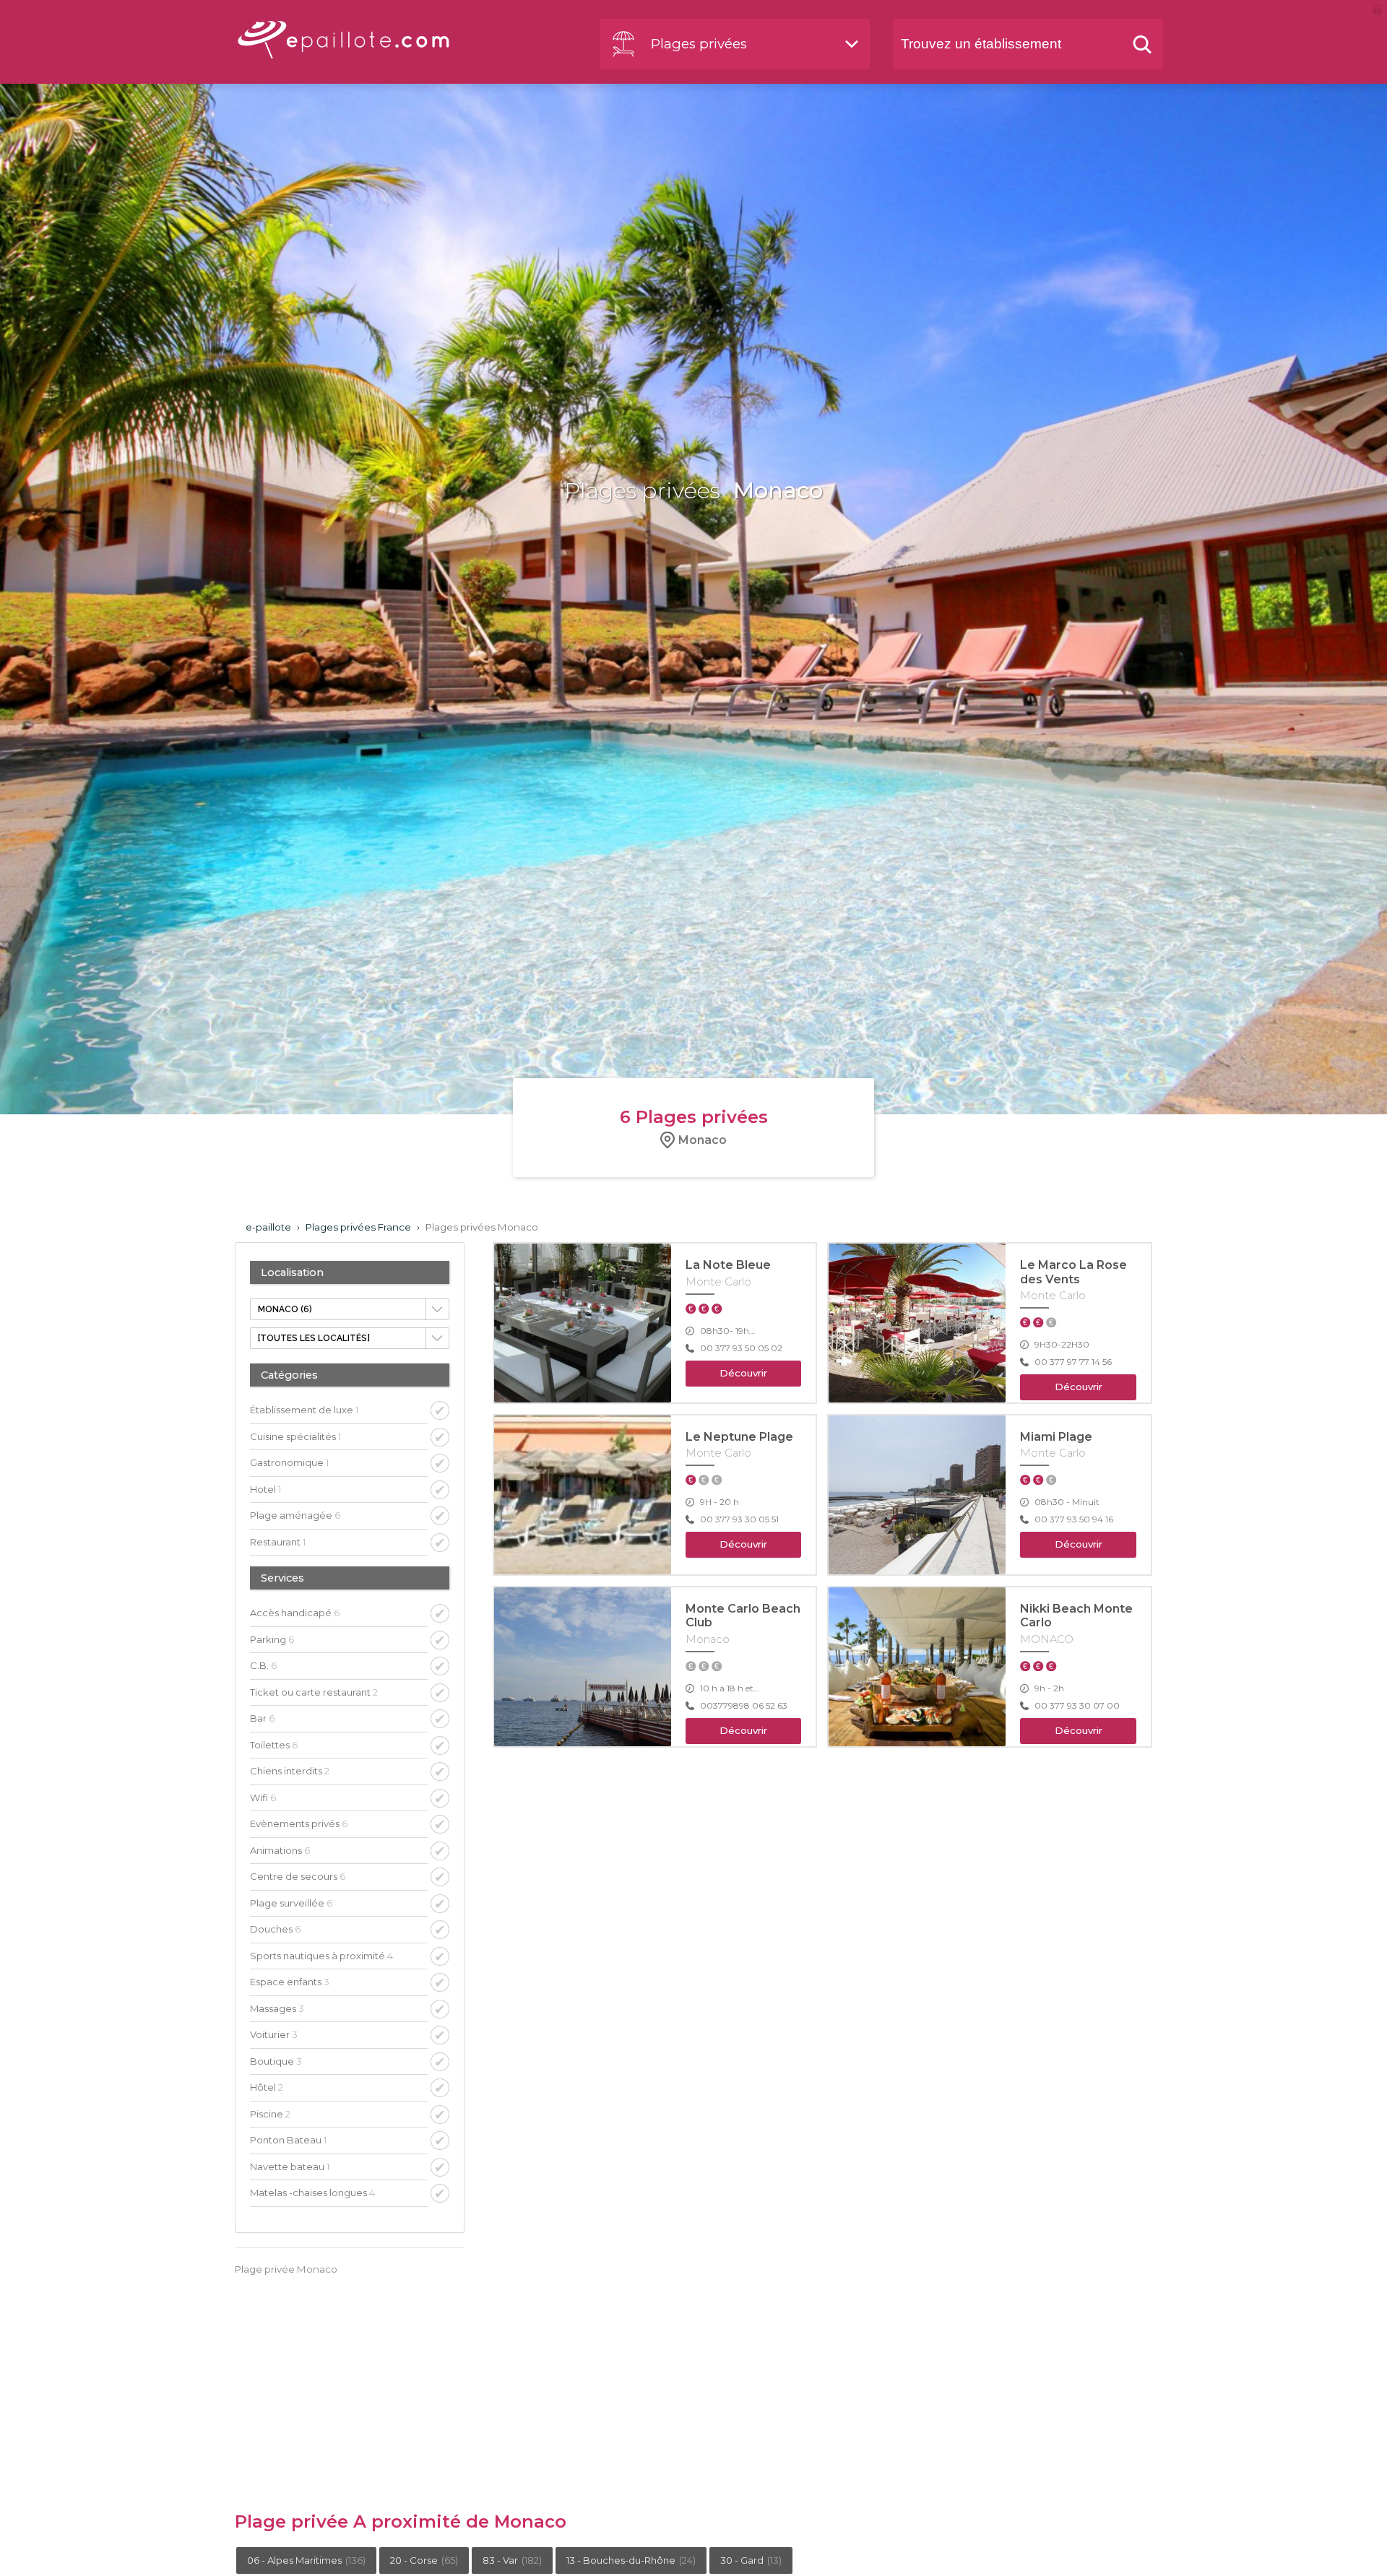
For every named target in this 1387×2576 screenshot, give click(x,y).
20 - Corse (424, 2560)
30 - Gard (751, 2560)
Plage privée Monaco (286, 2269)
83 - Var (512, 2560)
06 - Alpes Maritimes (306, 2560)
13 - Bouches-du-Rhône (631, 2560)
